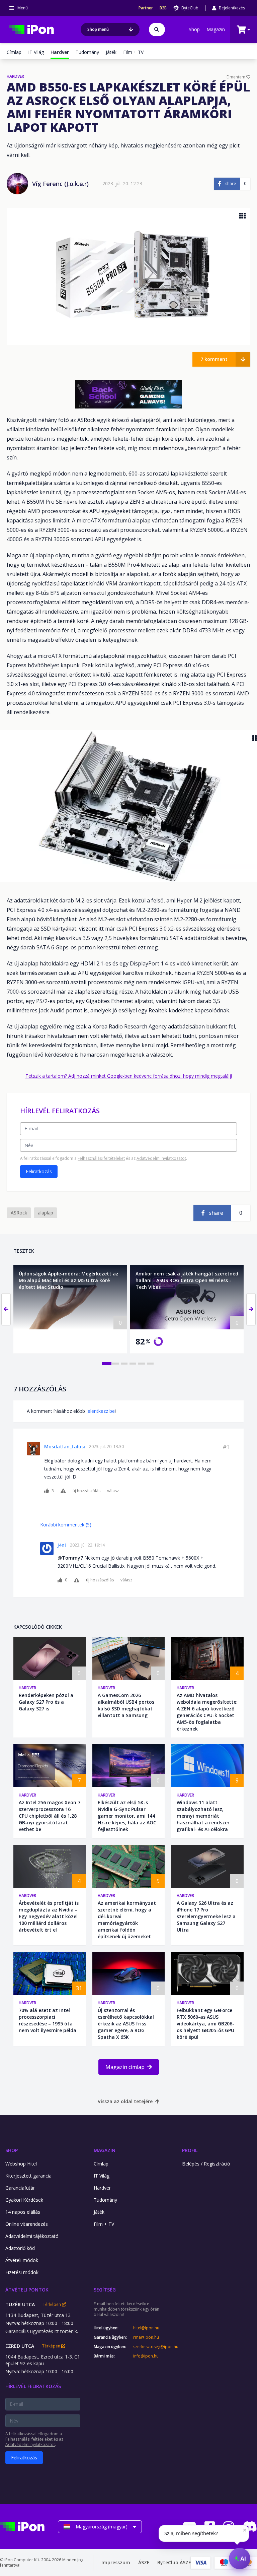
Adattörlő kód (20, 2248)
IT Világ (36, 52)
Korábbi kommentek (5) (66, 1525)
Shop (194, 29)
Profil (190, 2150)
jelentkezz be (101, 1411)
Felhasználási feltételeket (101, 1158)
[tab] (107, 1364)
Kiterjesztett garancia (28, 2176)
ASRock (19, 1213)
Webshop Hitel (21, 2164)
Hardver (27, 1688)
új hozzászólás (87, 1491)
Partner (146, 8)
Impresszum (116, 2562)
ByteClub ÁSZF (174, 2562)
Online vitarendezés (27, 2224)
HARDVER (15, 76)
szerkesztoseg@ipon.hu (151, 2347)
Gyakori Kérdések (24, 2200)
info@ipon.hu (146, 2356)
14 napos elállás (23, 2212)
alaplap (46, 1213)
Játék (111, 52)
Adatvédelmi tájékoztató (32, 2236)
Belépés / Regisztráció (206, 2164)
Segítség (105, 2290)
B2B (163, 8)
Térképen (52, 2305)
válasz (113, 1491)
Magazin (216, 29)
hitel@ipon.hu (146, 2328)
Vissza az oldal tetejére (125, 2101)
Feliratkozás (39, 1171)
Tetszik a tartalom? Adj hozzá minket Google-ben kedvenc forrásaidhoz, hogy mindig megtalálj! (129, 1076)
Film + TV (133, 52)
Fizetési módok (22, 2272)
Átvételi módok (22, 2260)
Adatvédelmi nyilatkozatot (161, 1158)
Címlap (14, 52)
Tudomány (87, 52)
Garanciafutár (20, 2188)
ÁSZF (144, 2562)
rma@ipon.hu (146, 2337)
